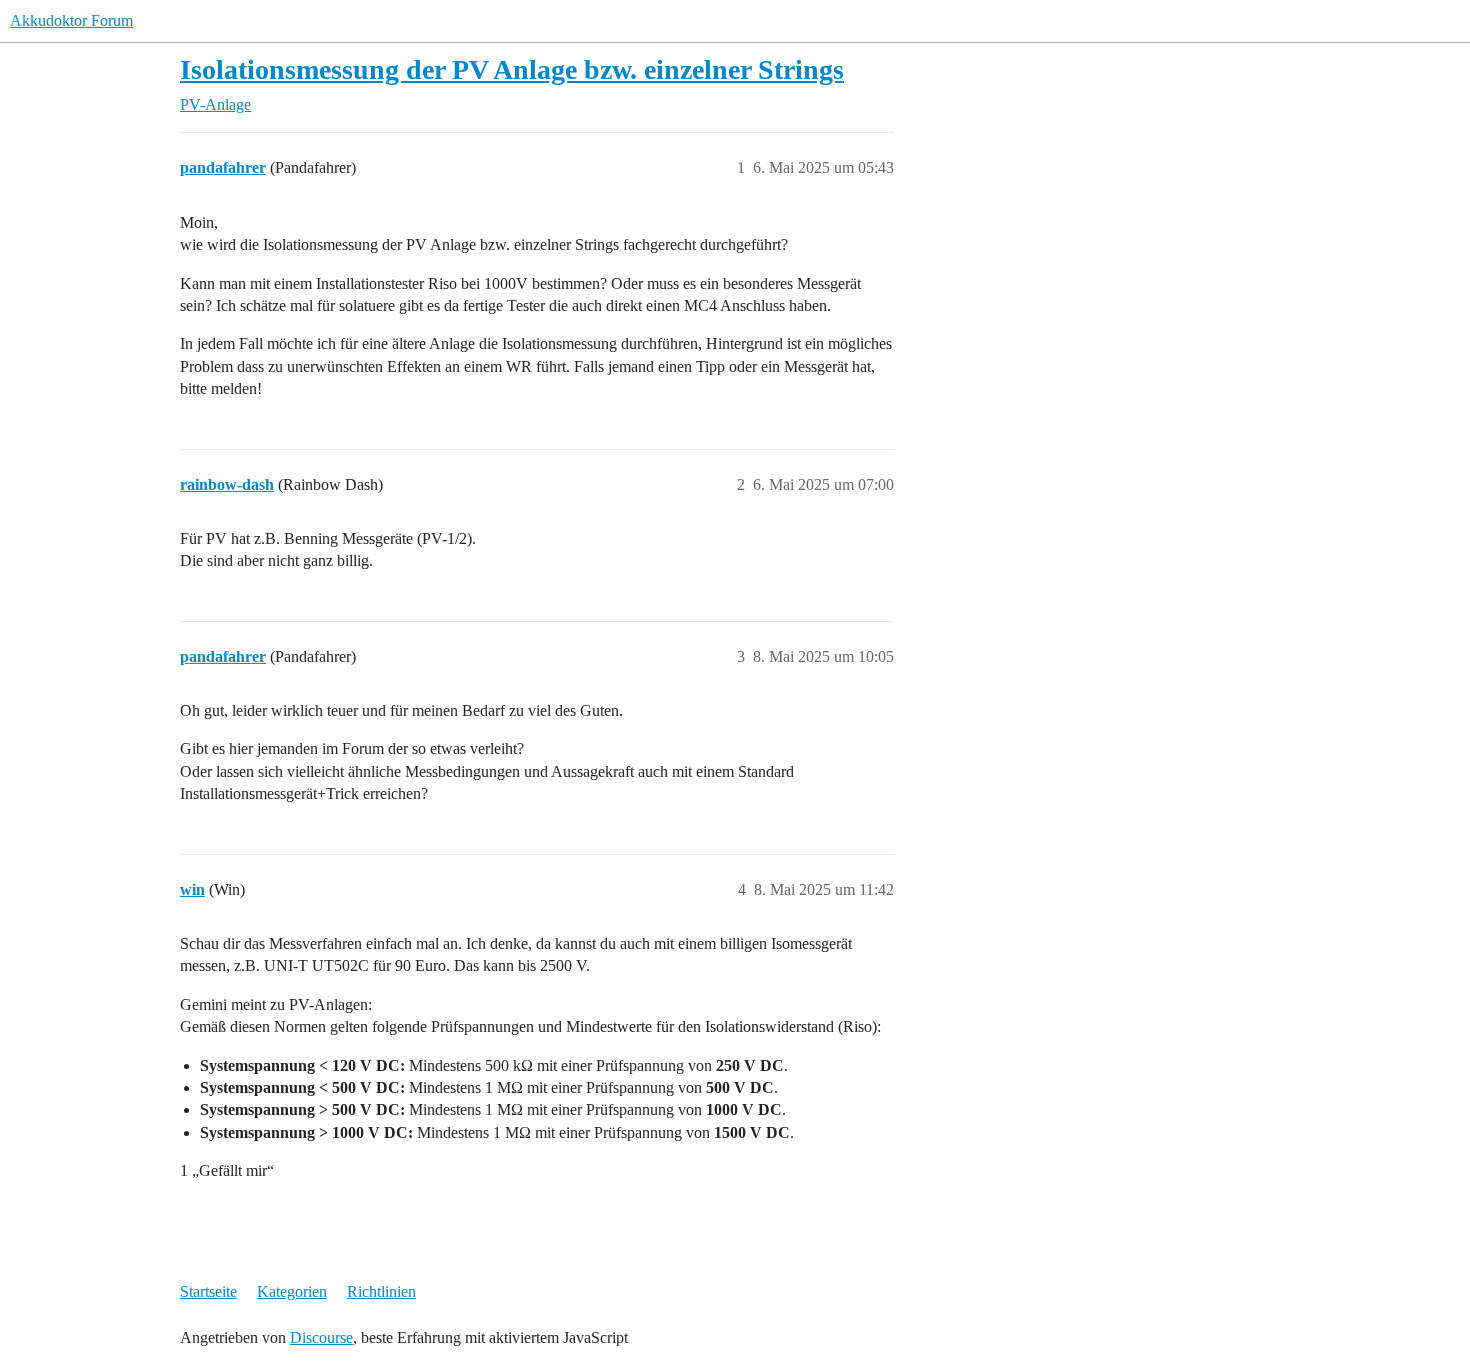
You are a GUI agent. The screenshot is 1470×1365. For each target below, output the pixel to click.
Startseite (208, 1291)
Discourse (321, 1337)
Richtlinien (381, 1291)
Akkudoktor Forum (71, 20)
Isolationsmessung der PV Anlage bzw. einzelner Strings (512, 69)
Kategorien (292, 1291)
